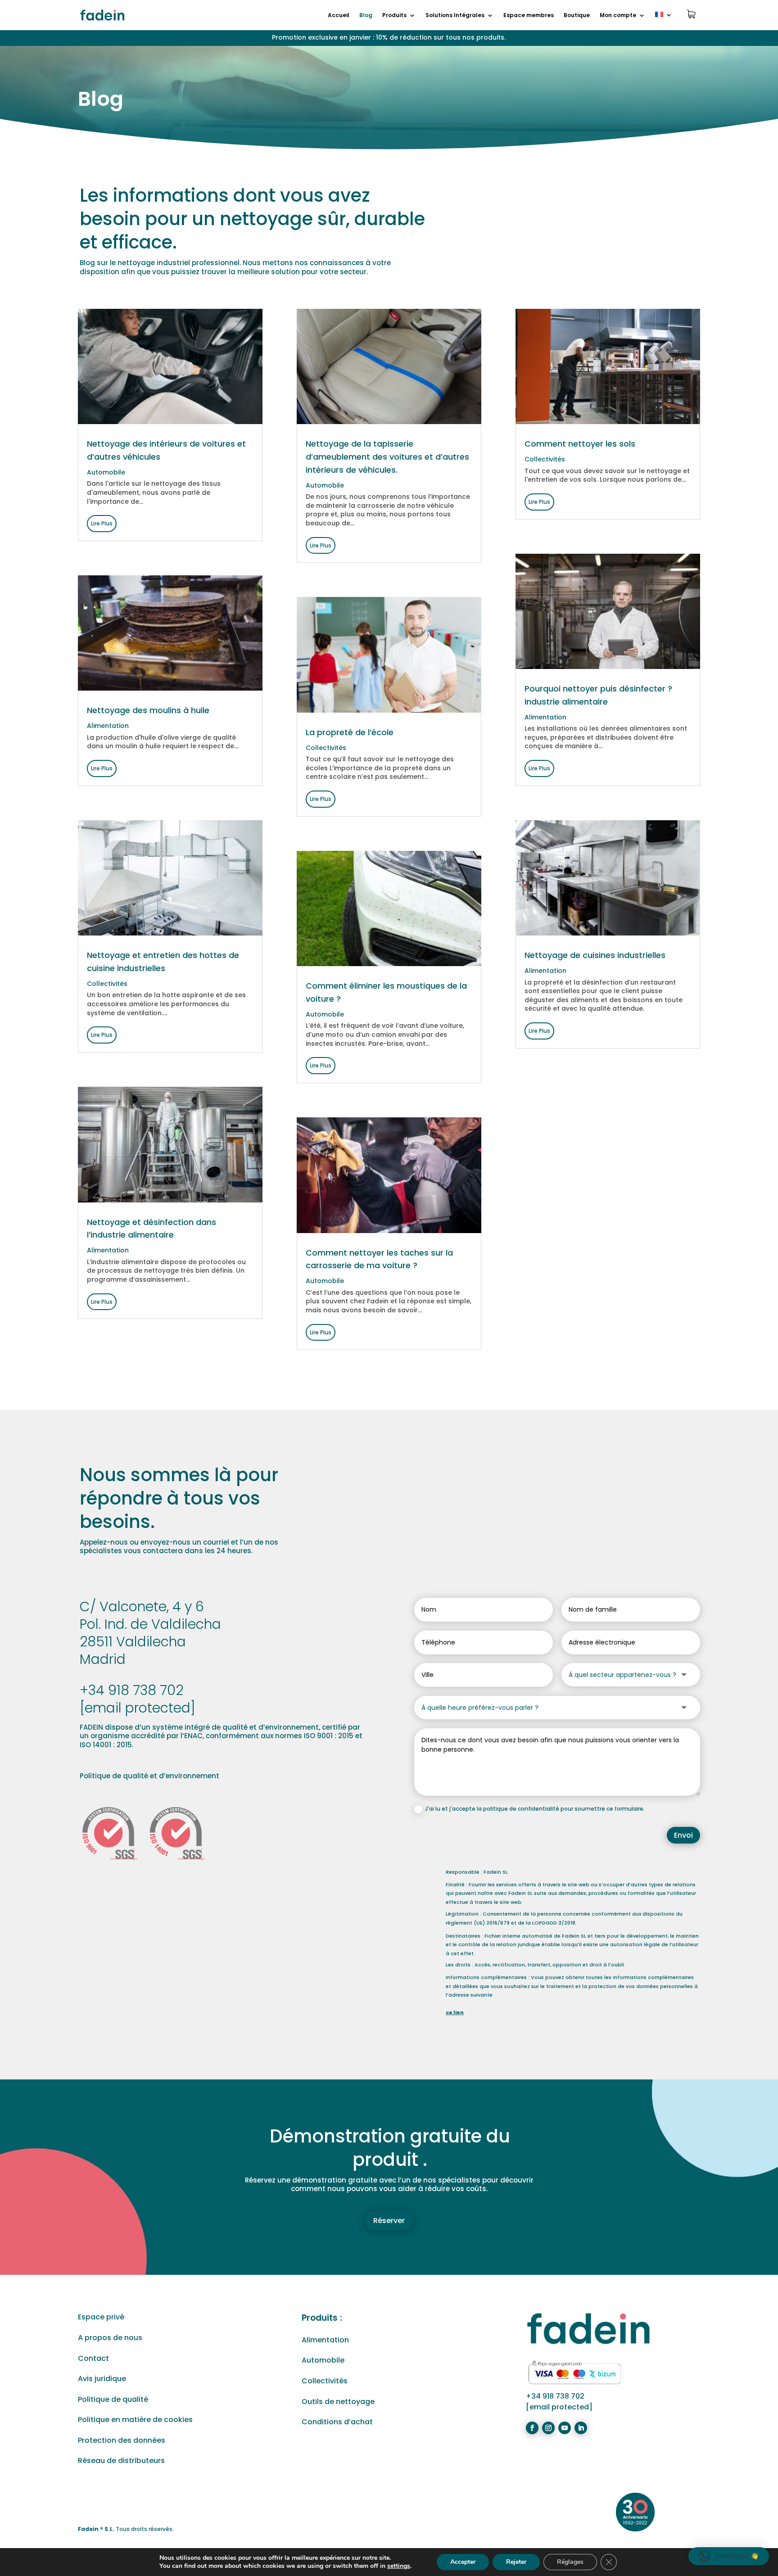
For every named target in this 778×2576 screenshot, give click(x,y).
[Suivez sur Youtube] (565, 2428)
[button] (729, 2556)
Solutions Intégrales (455, 16)
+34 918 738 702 (131, 1690)
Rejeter (516, 2562)
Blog (366, 16)
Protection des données (122, 2440)
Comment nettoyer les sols (580, 444)
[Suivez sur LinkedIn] (581, 2428)
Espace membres (529, 16)
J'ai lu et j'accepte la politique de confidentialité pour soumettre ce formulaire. (535, 1809)
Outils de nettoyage (338, 2402)
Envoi (683, 1835)
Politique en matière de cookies (135, 2420)
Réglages (570, 2562)
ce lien (455, 2012)
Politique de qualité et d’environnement (149, 1776)
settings (399, 2566)
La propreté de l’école (350, 732)
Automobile (106, 472)
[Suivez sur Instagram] (548, 2428)
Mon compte (618, 16)
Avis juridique (102, 2379)
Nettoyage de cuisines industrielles (595, 955)
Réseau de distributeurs (121, 2461)
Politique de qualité (113, 2399)
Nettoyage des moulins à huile (148, 710)
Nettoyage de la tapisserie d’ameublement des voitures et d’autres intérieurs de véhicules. (387, 457)
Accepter (463, 2562)
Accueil (339, 16)
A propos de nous (110, 2338)
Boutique (577, 16)
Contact (93, 2358)
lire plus (102, 523)
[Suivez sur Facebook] (532, 2428)
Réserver (389, 2221)
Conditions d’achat (337, 2422)
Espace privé (101, 2317)
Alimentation (108, 726)
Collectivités (107, 984)
